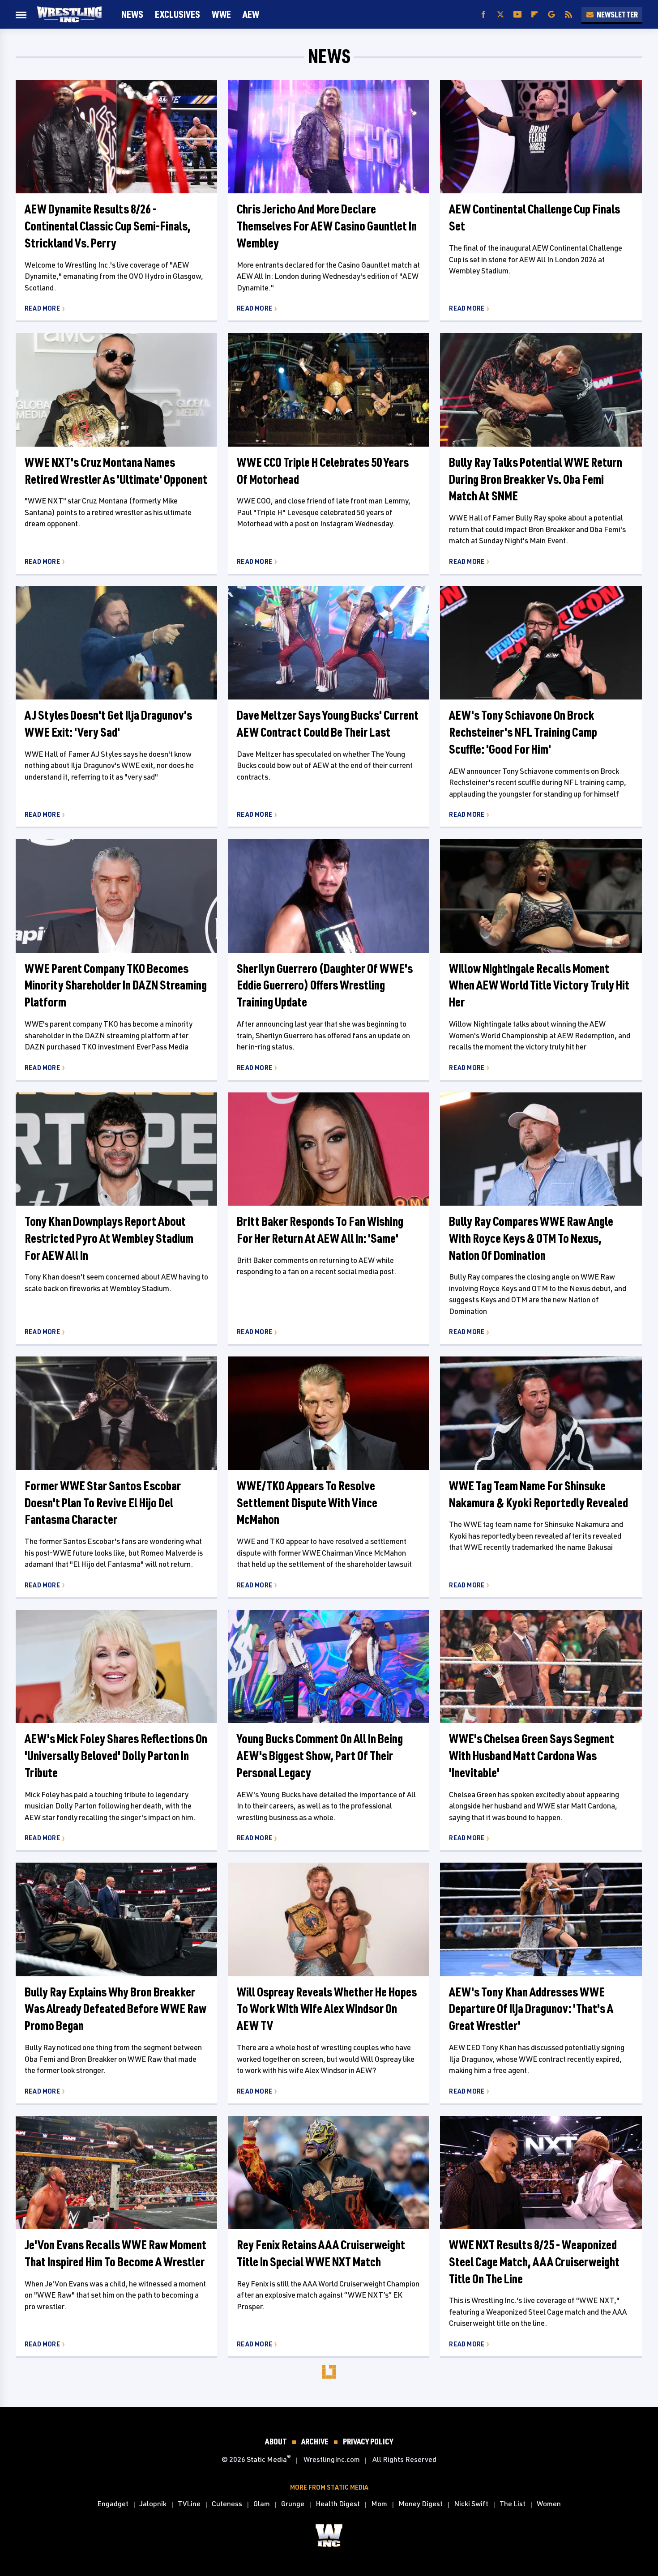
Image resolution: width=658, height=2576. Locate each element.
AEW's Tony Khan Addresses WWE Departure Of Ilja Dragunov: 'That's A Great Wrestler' (531, 2009)
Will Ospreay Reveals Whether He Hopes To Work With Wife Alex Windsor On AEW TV (327, 2009)
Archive (315, 2441)
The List (513, 2503)
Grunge (293, 2503)
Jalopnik (153, 2503)
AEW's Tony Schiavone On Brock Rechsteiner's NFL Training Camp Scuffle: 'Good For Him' (523, 732)
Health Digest (338, 2503)
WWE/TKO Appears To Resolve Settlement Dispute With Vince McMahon (307, 1503)
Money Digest (421, 2503)
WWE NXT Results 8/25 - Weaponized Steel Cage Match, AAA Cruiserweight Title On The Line (534, 2262)
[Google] (551, 15)
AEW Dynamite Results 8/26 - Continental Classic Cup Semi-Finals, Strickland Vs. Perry (108, 226)
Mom (379, 2503)
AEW (251, 14)
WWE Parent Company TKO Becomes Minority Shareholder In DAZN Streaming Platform (116, 985)
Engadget (113, 2503)
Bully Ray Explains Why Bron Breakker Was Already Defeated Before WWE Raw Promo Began (115, 2009)
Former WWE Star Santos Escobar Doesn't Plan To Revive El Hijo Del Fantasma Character (103, 1503)
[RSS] (568, 15)
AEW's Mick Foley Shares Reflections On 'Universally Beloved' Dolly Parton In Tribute (116, 1755)
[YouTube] (517, 15)
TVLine (189, 2503)
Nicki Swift (471, 2503)
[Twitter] (500, 15)
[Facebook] (483, 15)
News (132, 14)
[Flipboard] (534, 15)
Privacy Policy (368, 2441)
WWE (221, 14)
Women (549, 2503)
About (276, 2441)
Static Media (267, 2459)
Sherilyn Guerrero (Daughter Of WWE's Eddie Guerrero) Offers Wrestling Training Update (325, 985)
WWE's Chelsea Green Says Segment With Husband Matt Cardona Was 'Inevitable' (532, 1755)
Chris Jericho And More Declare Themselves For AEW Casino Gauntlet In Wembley (327, 226)
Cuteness (227, 2503)
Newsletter (617, 14)
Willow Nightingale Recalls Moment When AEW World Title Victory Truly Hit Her (539, 985)
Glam (262, 2503)
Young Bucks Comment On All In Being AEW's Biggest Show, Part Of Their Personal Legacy (320, 1755)
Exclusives (177, 14)
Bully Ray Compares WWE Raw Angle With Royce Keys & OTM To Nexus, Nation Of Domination (531, 1238)
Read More (42, 308)
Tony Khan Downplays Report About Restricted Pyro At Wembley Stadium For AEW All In (109, 1238)
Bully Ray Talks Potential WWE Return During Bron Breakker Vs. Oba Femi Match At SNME (536, 479)
